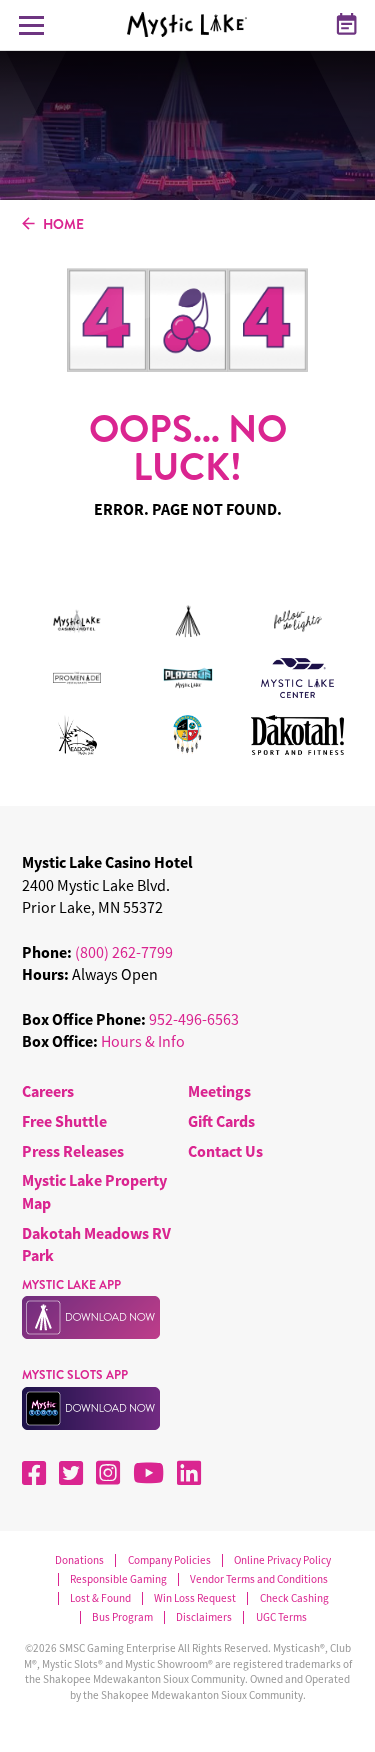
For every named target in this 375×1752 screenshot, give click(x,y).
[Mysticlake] (193, 25)
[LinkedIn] (189, 1473)
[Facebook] (34, 1473)
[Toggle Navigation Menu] (31, 25)
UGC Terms (281, 1617)
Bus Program (122, 1617)
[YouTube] (148, 1473)
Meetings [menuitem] (219, 1091)
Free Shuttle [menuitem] (64, 1121)
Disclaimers (204, 1617)
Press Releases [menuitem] (73, 1151)
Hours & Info (143, 1041)
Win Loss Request (195, 1598)
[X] (71, 1473)
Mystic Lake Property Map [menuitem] (94, 1191)
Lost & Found (100, 1598)
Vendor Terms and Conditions (259, 1579)
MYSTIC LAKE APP (71, 1285)
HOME (63, 225)
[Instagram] (108, 1473)
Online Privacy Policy (282, 1560)
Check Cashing (294, 1598)
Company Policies (169, 1560)
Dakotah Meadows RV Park (96, 1244)
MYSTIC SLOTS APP (75, 1375)
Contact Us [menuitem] (225, 1151)
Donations (79, 1560)
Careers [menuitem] (48, 1091)
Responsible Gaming (118, 1579)
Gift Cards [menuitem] (221, 1121)
